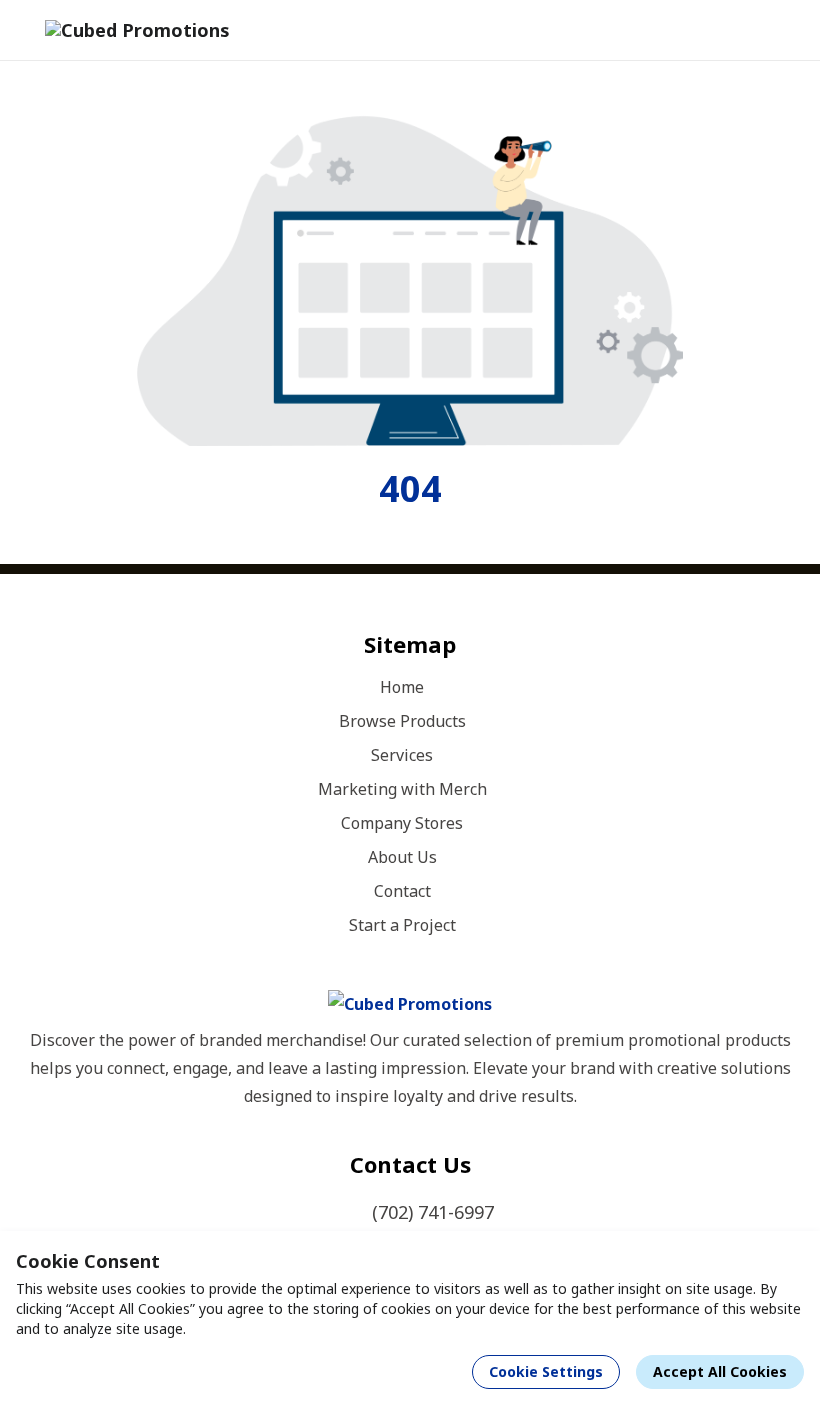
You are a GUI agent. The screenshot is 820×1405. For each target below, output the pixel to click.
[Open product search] (734, 30)
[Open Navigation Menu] (774, 30)
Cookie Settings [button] (546, 1371)
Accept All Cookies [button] (720, 1371)
